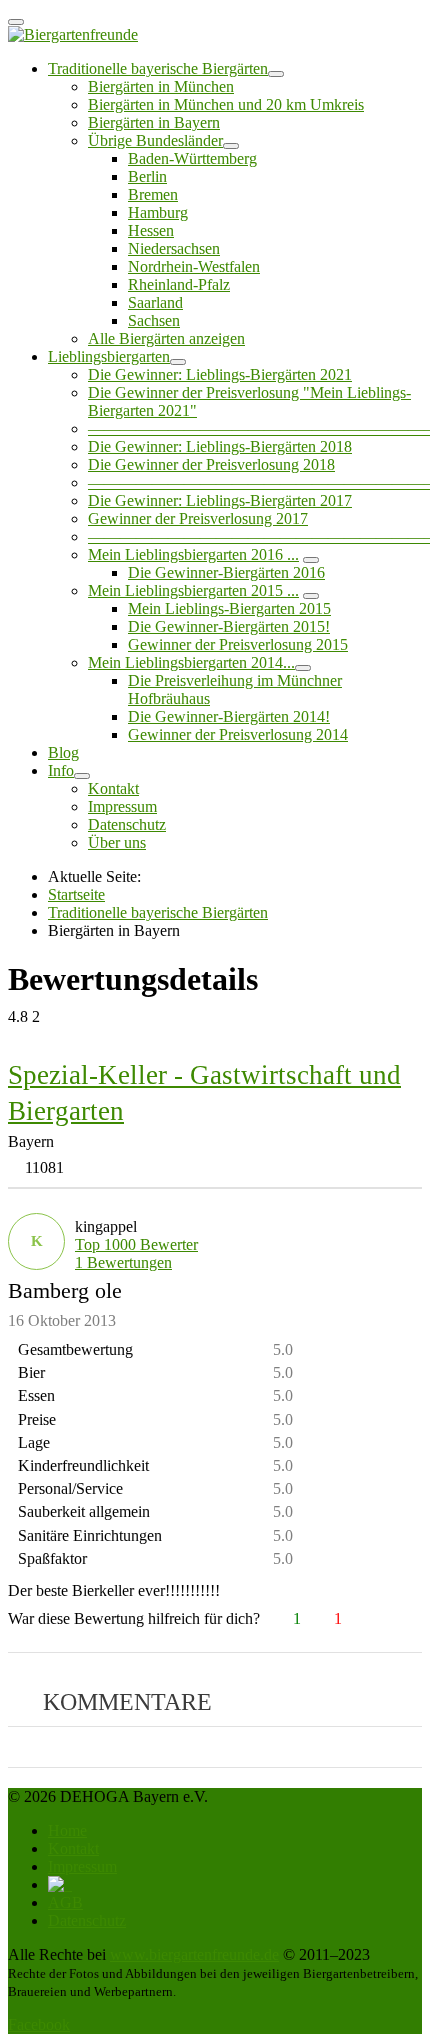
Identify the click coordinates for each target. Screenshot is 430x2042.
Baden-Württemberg (192, 158)
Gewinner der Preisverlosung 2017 (198, 518)
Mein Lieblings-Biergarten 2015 (229, 608)
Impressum (122, 806)
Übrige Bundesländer (155, 140)
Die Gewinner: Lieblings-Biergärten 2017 (220, 500)
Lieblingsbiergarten (109, 356)
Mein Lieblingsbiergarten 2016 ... (193, 554)
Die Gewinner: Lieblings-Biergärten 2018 (220, 446)
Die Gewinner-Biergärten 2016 (226, 572)
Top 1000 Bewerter (136, 1244)
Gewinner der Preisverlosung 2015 (238, 644)
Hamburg (158, 212)
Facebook (39, 2024)
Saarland (155, 302)
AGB (65, 1902)
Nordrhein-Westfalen (194, 266)
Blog (63, 752)
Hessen (151, 230)
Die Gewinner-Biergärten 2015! (229, 626)
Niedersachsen (174, 248)
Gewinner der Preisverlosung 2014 (238, 734)
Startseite (76, 894)
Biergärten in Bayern (154, 122)
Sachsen (154, 320)
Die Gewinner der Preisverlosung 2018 (211, 464)
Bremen (153, 194)
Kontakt (113, 788)
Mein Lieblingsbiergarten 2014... (191, 662)
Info (61, 770)
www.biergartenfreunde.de (194, 1954)
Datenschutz (127, 824)
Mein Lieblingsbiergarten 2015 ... (193, 590)
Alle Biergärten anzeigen (166, 338)
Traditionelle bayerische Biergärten (158, 68)
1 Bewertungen (123, 1262)
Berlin (147, 176)
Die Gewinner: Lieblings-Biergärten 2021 (220, 374)
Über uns (117, 842)
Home (67, 1830)
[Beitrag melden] (413, 1619)
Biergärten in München (161, 86)
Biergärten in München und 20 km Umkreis (226, 104)
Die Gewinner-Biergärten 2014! (229, 716)
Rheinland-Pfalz (179, 284)
